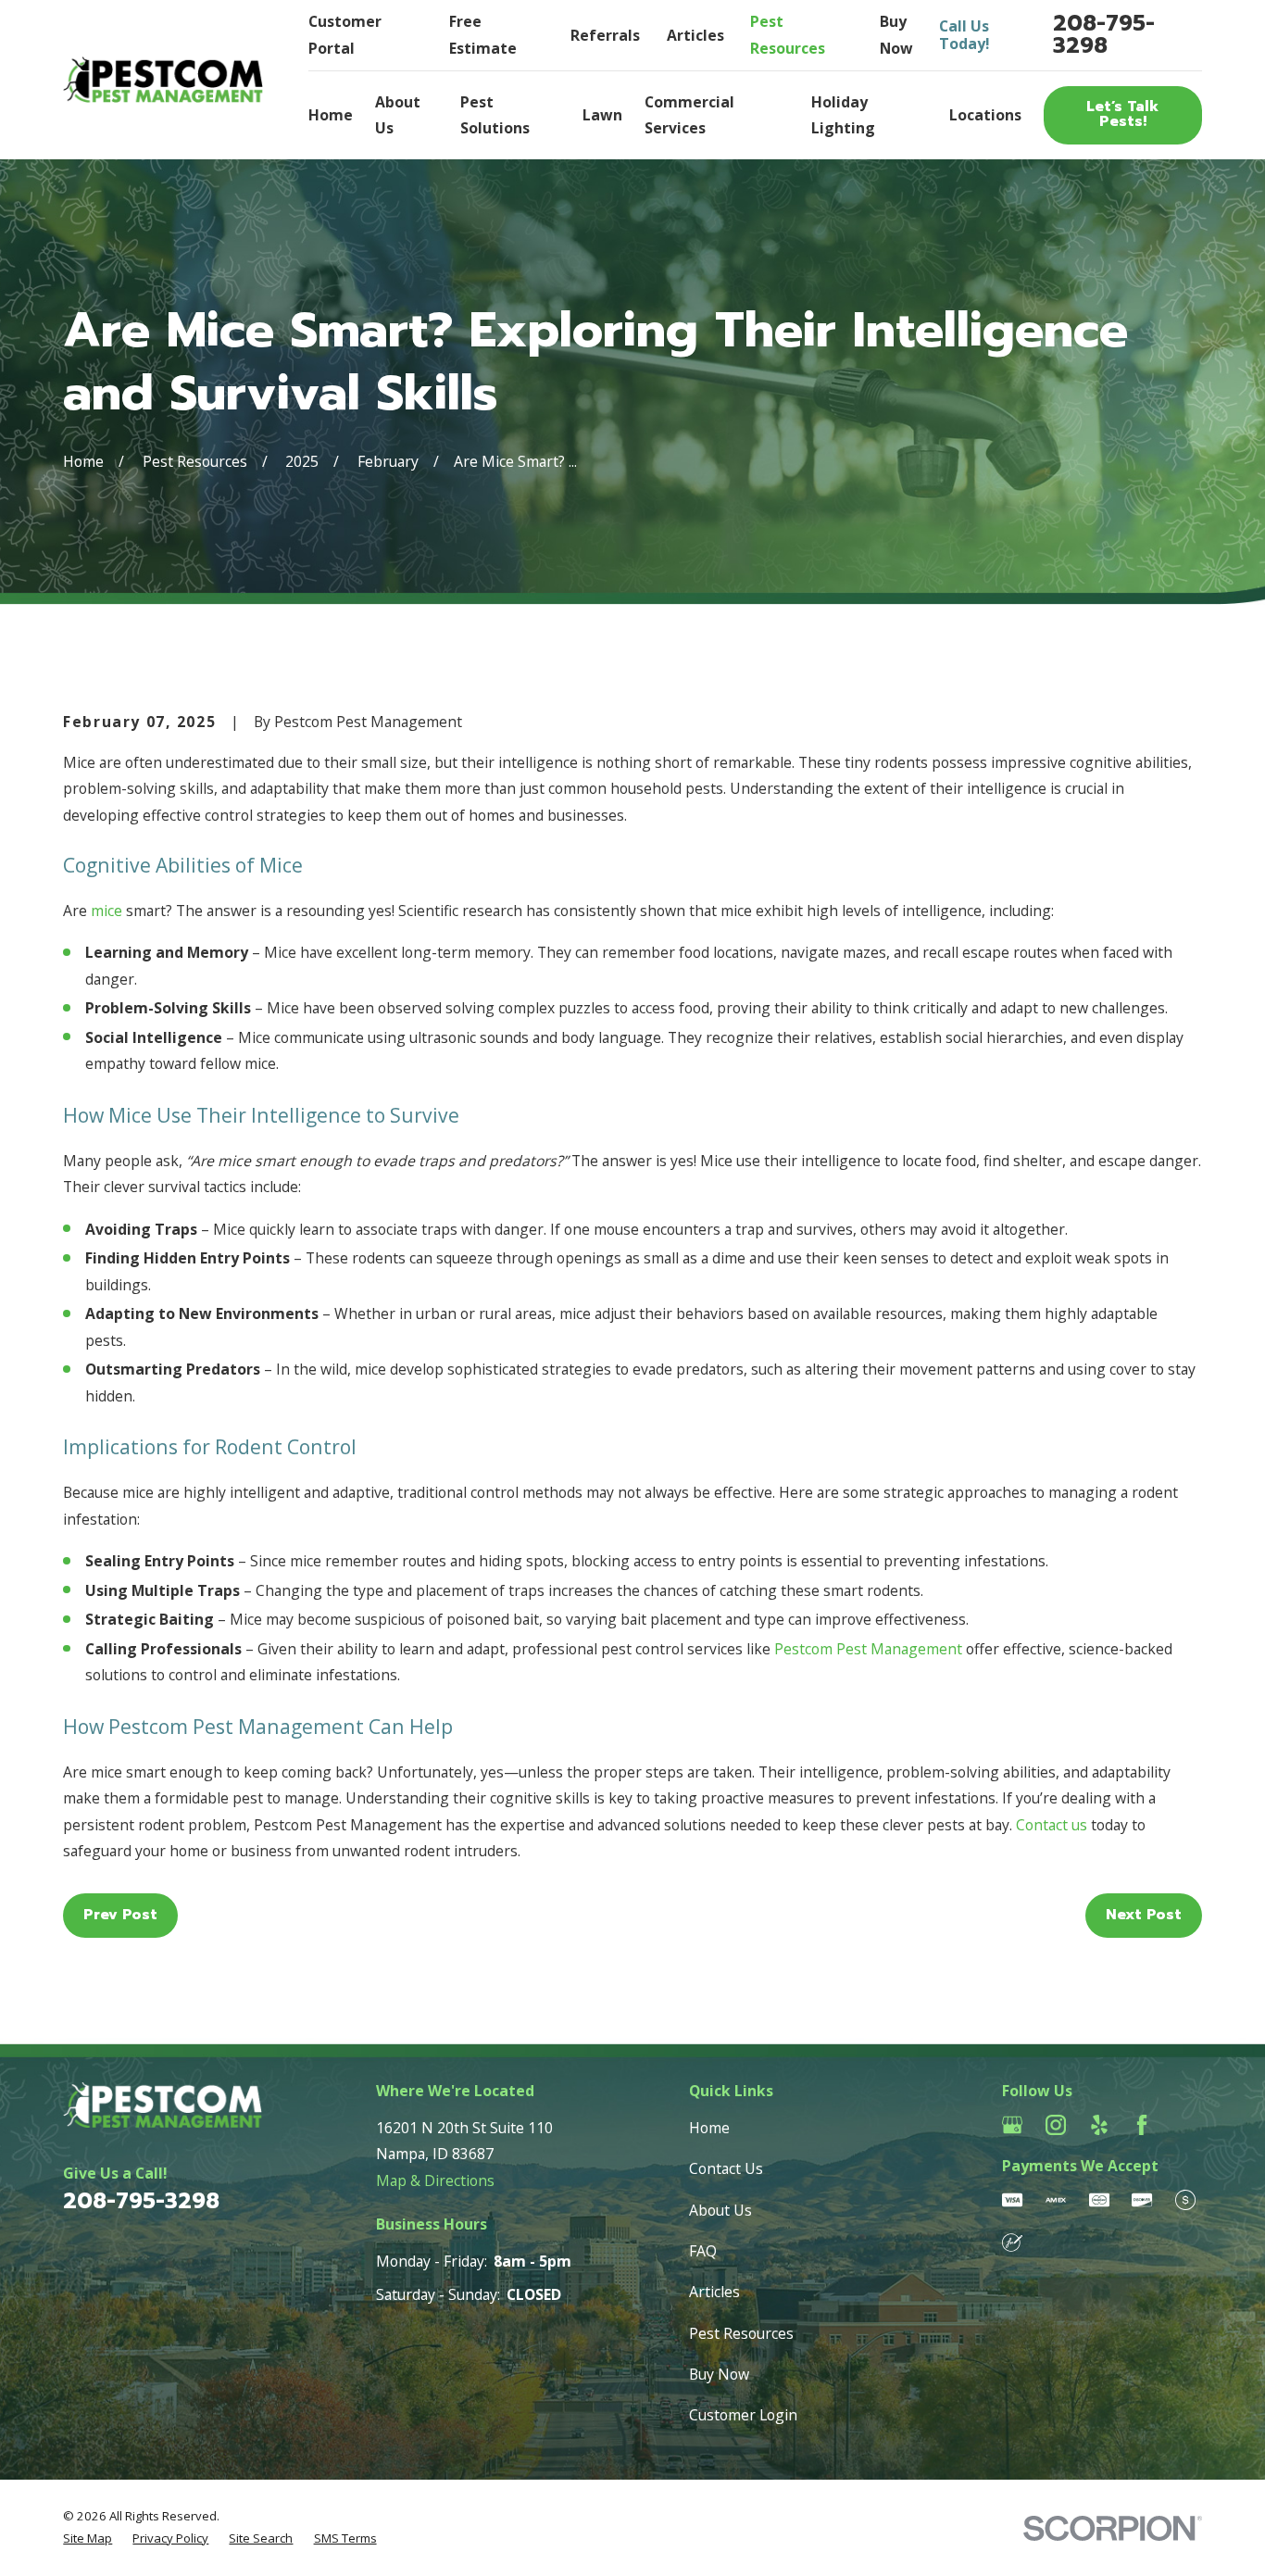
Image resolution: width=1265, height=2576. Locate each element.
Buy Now (719, 2374)
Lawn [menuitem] (602, 115)
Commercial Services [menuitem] (689, 115)
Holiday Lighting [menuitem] (843, 115)
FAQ (703, 2251)
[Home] (163, 80)
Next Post (1144, 1915)
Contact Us (726, 2168)
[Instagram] (1056, 2125)
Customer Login (743, 2415)
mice (106, 911)
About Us (720, 2210)
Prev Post (120, 1915)
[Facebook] (1142, 2125)
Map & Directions (435, 2180)
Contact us (1052, 1825)
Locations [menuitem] (985, 115)
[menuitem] (88, 2539)
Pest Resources (741, 2333)
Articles (695, 35)
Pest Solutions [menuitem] (495, 115)
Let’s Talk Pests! (1122, 114)
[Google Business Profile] (1012, 2125)
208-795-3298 (1104, 35)
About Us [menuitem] (398, 115)
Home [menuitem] (331, 115)
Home (709, 2128)
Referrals (605, 35)
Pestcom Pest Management (868, 1649)
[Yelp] (1099, 2125)
